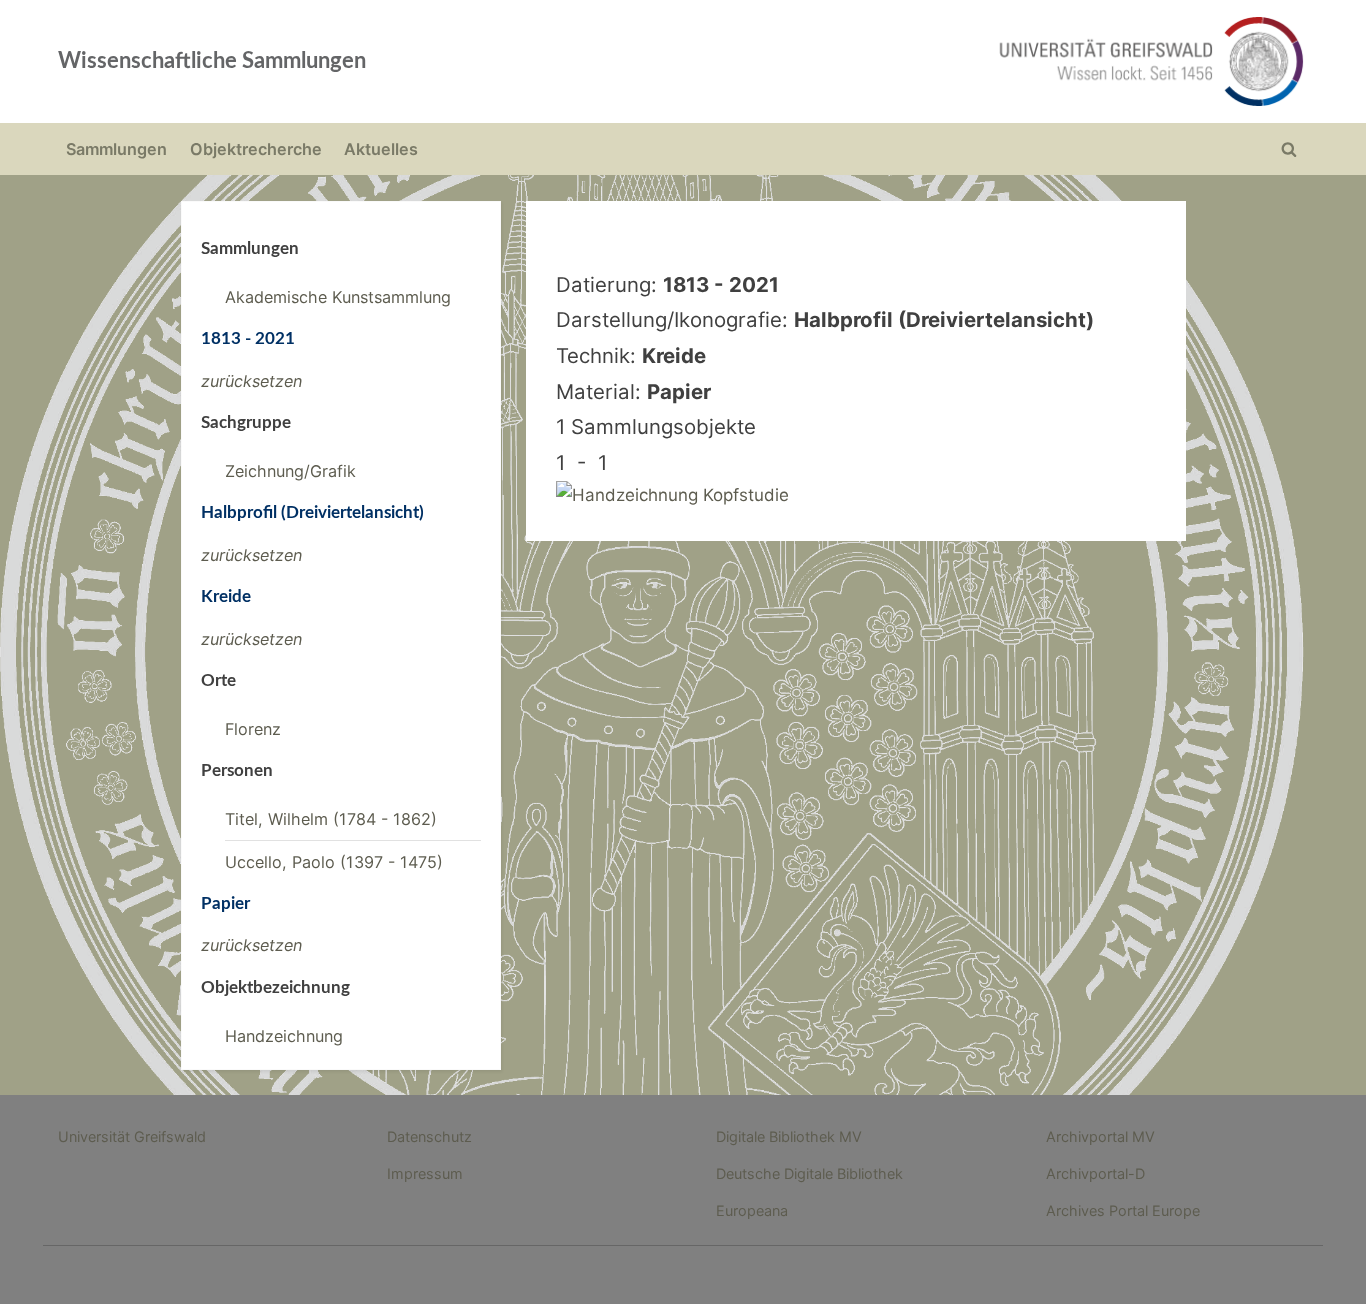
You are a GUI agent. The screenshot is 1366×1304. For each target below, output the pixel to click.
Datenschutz (429, 1136)
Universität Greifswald (132, 1136)
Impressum (425, 1173)
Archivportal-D (1095, 1173)
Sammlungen (116, 149)
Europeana (752, 1210)
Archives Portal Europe (1123, 1210)
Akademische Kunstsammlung (338, 297)
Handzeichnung (284, 1036)
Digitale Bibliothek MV (789, 1136)
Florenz (253, 729)
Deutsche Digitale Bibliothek (809, 1173)
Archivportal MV (1100, 1136)
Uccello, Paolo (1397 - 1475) (334, 862)
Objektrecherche (256, 149)
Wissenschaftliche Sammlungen (212, 61)
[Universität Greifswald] (948, 61)
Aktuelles (381, 149)
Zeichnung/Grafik (290, 471)
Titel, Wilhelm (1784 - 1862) (331, 819)
